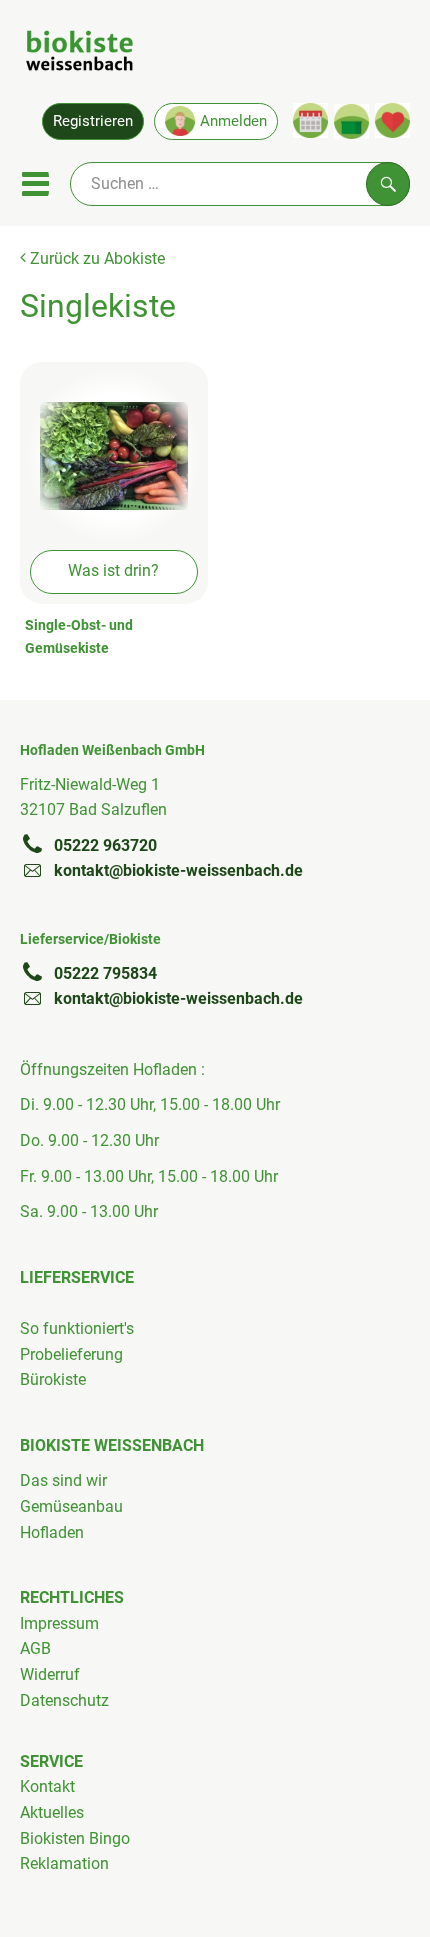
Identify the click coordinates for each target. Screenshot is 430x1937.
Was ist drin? (113, 570)
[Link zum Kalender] (310, 120)
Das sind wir (63, 1480)
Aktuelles (52, 1812)
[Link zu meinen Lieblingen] (392, 120)
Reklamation (64, 1863)
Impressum (59, 1623)
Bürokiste (53, 1379)
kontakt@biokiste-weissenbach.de (178, 870)
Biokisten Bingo (75, 1838)
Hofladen (52, 1532)
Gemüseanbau (71, 1506)
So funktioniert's (77, 1328)
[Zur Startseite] (79, 54)
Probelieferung (71, 1354)
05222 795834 (105, 973)
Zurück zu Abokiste (95, 258)
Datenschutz (64, 1700)
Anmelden (233, 121)
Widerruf (50, 1674)
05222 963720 (105, 845)
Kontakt (47, 1786)
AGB (35, 1648)
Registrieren (93, 121)
